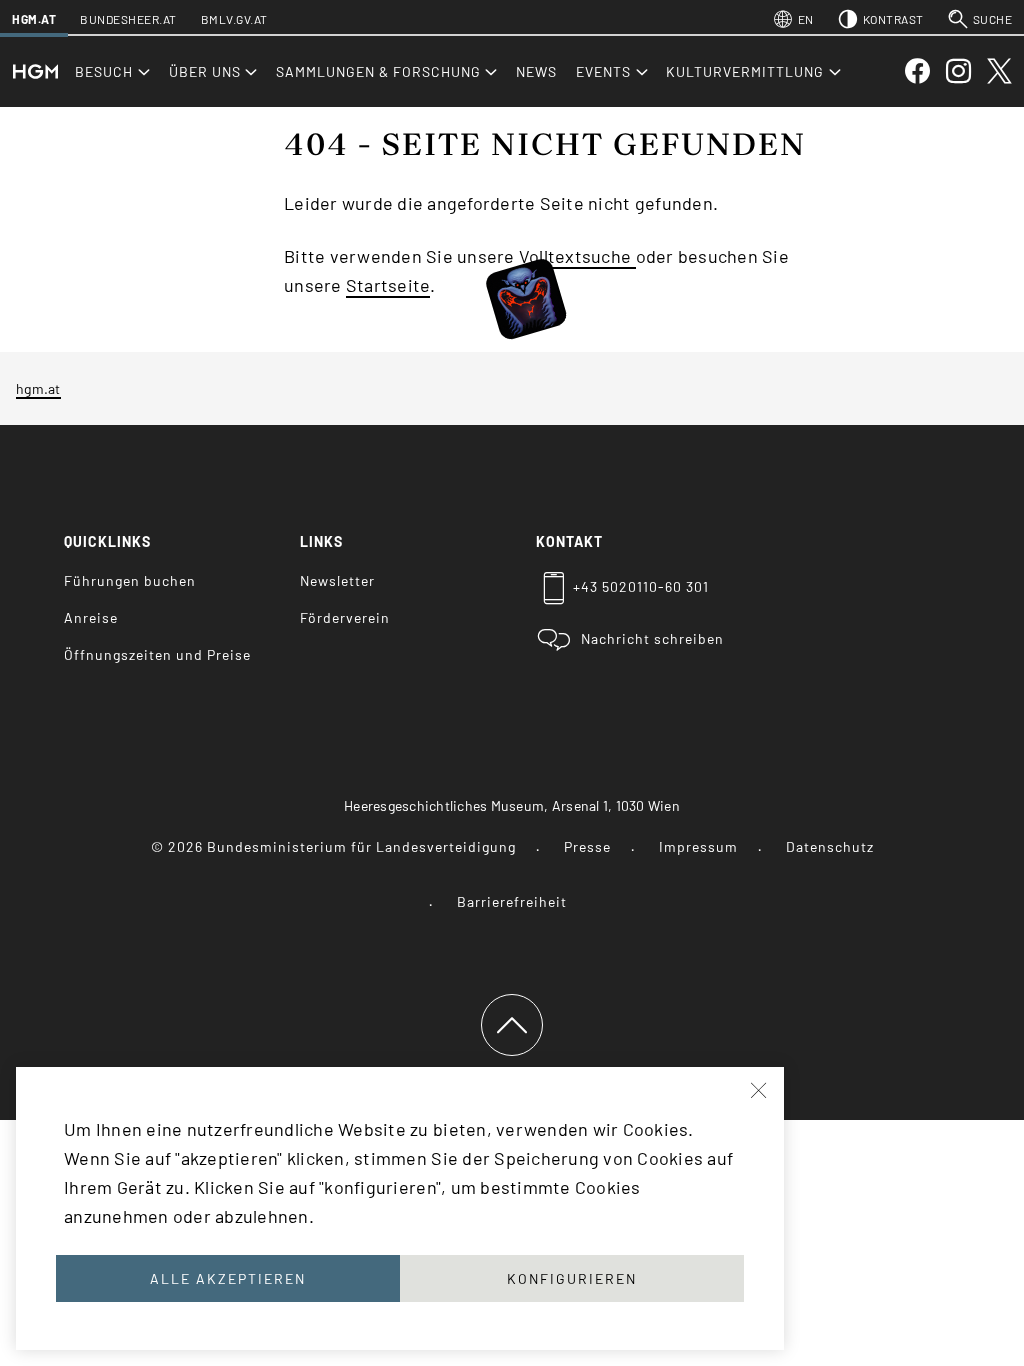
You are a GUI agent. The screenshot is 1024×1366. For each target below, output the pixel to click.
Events (603, 71)
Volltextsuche (577, 256)
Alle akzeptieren (228, 1278)
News (536, 71)
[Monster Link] (526, 283)
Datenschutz (830, 846)
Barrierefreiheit (512, 901)
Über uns (205, 71)
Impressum (698, 846)
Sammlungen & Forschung (378, 71)
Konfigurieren (572, 1278)
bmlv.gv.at (234, 19)
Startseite (388, 285)
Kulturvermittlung (745, 71)
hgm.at (34, 19)
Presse (587, 846)
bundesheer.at (128, 19)
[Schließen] (760, 1091)
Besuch (104, 71)
